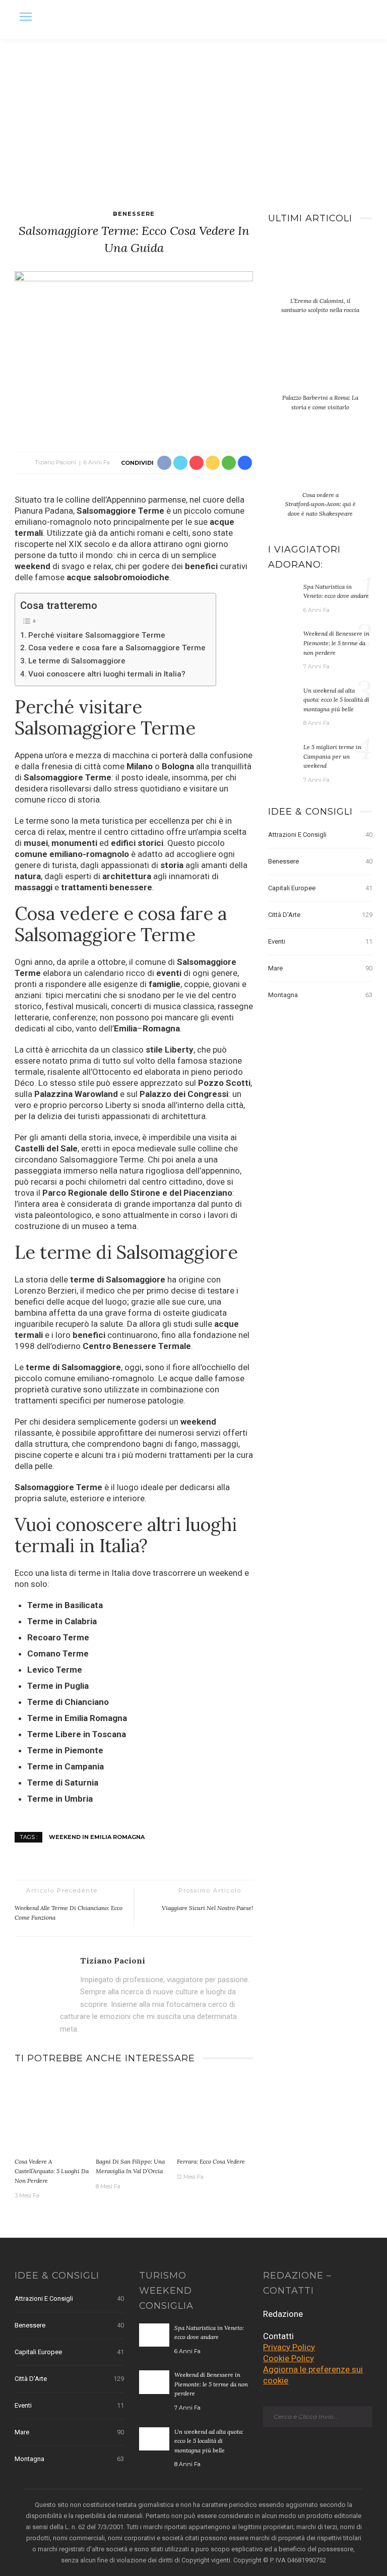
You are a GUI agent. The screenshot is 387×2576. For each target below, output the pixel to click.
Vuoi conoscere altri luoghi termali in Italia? (107, 674)
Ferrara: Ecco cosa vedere (211, 2161)
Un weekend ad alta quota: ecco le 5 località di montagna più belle (336, 700)
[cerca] (362, 18)
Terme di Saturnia (63, 1783)
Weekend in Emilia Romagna (97, 1837)
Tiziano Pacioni (55, 462)
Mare (320, 968)
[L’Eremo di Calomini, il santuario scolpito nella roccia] (320, 271)
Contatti (278, 2336)
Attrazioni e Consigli (320, 835)
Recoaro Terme (58, 1637)
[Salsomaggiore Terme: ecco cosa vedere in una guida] (134, 351)
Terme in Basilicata (65, 1605)
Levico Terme (55, 1670)
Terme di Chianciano (68, 1702)
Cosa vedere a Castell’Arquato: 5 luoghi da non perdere (52, 2171)
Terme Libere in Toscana (77, 1734)
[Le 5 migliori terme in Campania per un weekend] (283, 754)
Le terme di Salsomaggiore (77, 661)
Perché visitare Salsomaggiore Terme (97, 635)
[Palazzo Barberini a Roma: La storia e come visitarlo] (320, 369)
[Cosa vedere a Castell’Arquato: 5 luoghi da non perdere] (53, 2115)
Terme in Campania (66, 1766)
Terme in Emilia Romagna (77, 1718)
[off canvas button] (26, 17)
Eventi (320, 941)
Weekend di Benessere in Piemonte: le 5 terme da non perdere (336, 643)
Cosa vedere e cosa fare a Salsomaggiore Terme (117, 648)
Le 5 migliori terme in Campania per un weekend (332, 756)
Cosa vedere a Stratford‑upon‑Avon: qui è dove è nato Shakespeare (320, 504)
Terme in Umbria (60, 1799)
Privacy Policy (289, 2347)
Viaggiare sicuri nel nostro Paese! (207, 1908)
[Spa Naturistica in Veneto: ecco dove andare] (283, 593)
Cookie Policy (288, 2358)
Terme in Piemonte (65, 1750)
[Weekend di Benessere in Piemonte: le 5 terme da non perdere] (283, 640)
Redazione (283, 2314)
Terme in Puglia (58, 1686)
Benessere (134, 214)
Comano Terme (58, 1653)
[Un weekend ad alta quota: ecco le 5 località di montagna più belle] (283, 697)
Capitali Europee (320, 888)
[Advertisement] (193, 115)
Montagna (320, 995)
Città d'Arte (320, 915)
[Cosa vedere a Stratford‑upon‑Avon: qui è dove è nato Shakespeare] (320, 466)
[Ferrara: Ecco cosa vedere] (215, 2115)
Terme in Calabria (62, 1621)
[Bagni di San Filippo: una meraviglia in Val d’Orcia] (134, 2115)
